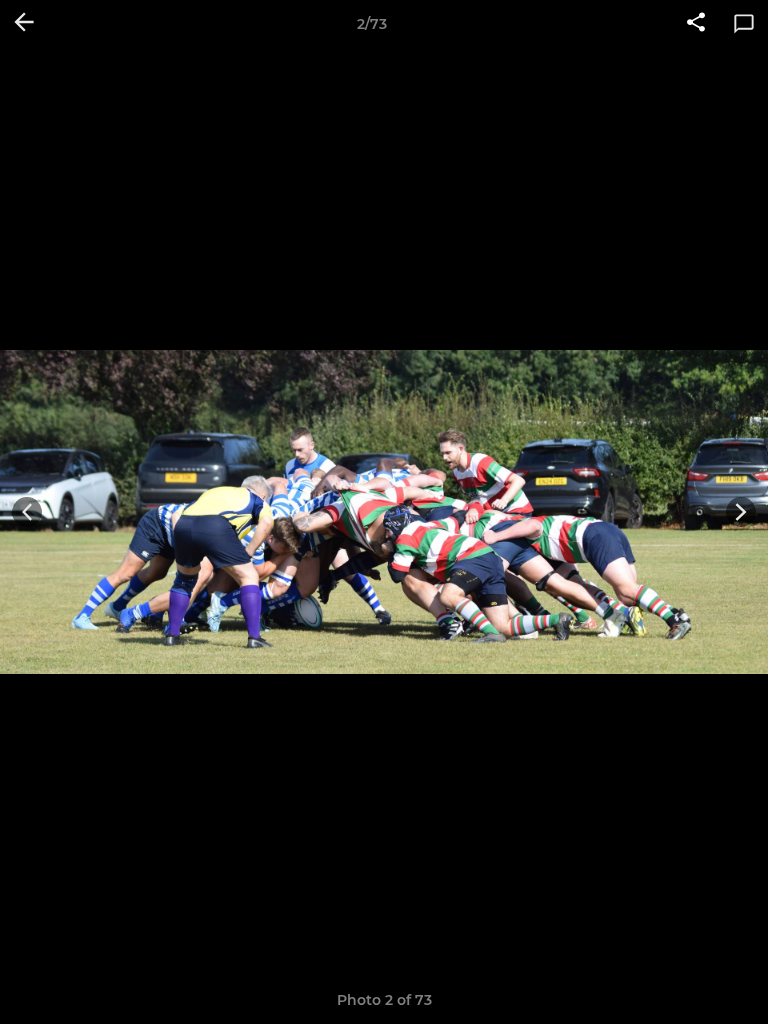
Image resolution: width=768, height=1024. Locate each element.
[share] (696, 24)
